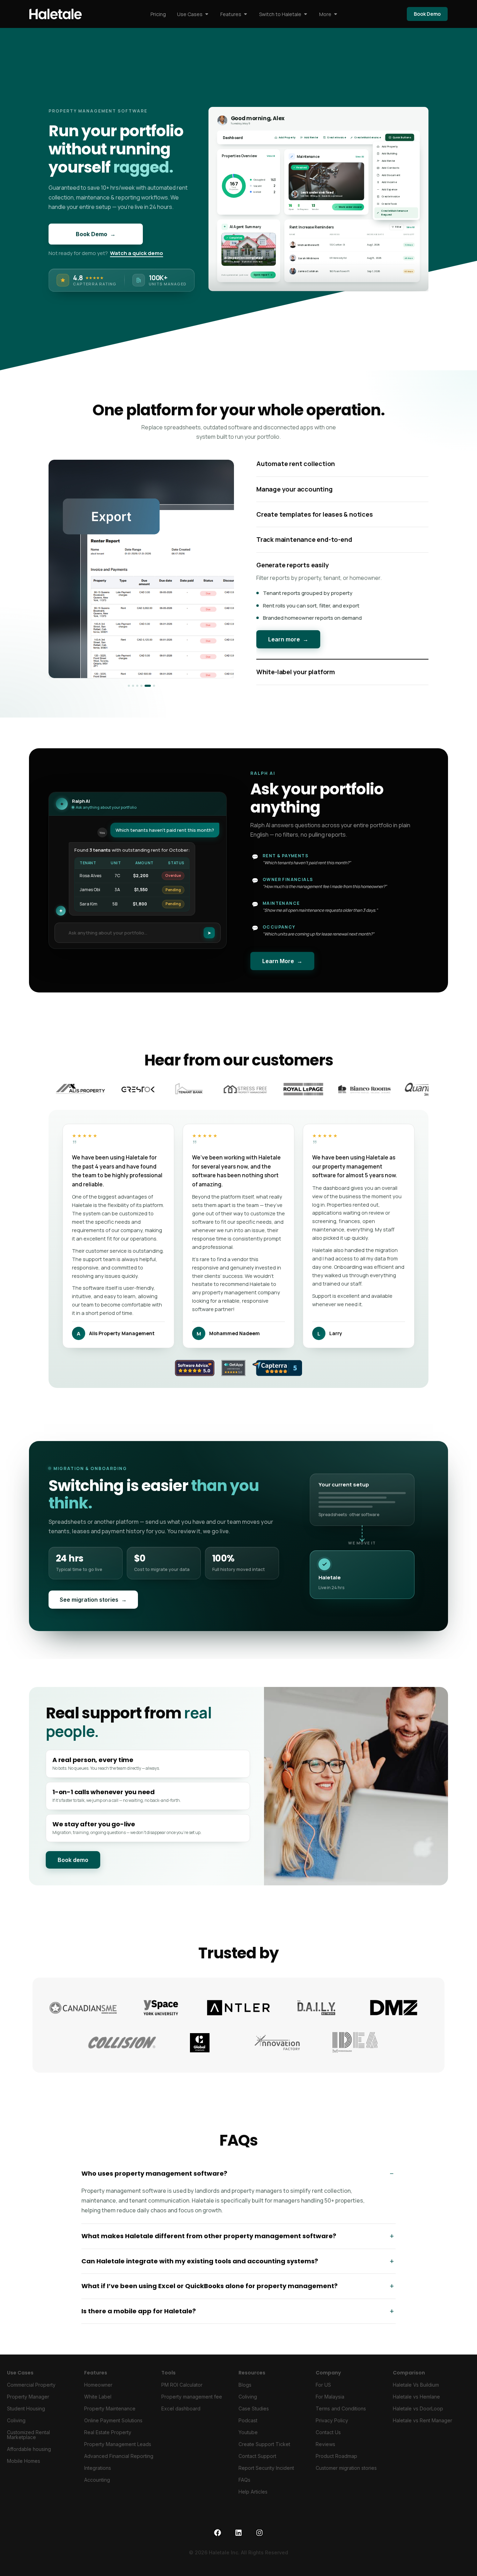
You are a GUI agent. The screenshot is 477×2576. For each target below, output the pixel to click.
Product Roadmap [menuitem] (336, 2463)
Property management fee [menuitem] (192, 2404)
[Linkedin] (239, 2540)
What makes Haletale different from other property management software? (209, 2244)
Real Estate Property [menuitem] (108, 2440)
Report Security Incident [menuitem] (266, 2475)
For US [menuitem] (323, 2392)
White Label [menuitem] (98, 2404)
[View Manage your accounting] (133, 690)
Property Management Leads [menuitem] (118, 2451)
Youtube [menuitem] (248, 2440)
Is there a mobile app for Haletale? (139, 2318)
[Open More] (336, 14)
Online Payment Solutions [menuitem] (113, 2428)
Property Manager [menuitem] (28, 2404)
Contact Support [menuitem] (257, 2463)
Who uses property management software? (154, 2181)
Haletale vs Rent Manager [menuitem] (423, 2428)
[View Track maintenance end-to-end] (141, 690)
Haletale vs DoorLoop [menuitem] (418, 2416)
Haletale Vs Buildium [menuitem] (416, 2392)
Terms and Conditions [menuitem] (341, 2416)
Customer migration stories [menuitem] (346, 2475)
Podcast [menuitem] (248, 2428)
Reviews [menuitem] (325, 2451)
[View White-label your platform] (152, 690)
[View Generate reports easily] (146, 690)
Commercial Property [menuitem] (31, 2392)
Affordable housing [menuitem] (29, 2456)
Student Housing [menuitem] (26, 2416)
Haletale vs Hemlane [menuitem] (416, 2404)
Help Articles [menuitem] (253, 2499)
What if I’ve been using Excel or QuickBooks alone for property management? (210, 2294)
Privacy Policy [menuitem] (332, 2428)
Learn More (282, 969)
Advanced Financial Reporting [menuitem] (119, 2463)
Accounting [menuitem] (97, 2487)
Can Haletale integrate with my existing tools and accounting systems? (200, 2268)
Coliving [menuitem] (16, 2428)
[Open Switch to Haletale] (306, 14)
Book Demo (96, 234)
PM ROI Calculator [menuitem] (182, 2392)
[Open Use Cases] (207, 14)
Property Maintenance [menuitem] (110, 2416)
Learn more (288, 674)
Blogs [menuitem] (245, 2392)
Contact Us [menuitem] (328, 2440)
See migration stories (93, 1607)
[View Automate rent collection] (129, 690)
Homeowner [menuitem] (98, 2392)
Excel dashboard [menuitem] (181, 2416)
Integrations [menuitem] (98, 2475)
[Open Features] (245, 14)
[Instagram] (259, 2540)
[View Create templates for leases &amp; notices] (137, 690)
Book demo (73, 1868)
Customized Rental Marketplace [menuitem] (28, 2442)
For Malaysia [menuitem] (330, 2404)
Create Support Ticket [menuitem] (264, 2451)
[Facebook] (218, 2540)
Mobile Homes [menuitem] (24, 2468)
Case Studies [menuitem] (254, 2416)
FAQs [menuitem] (244, 2487)
